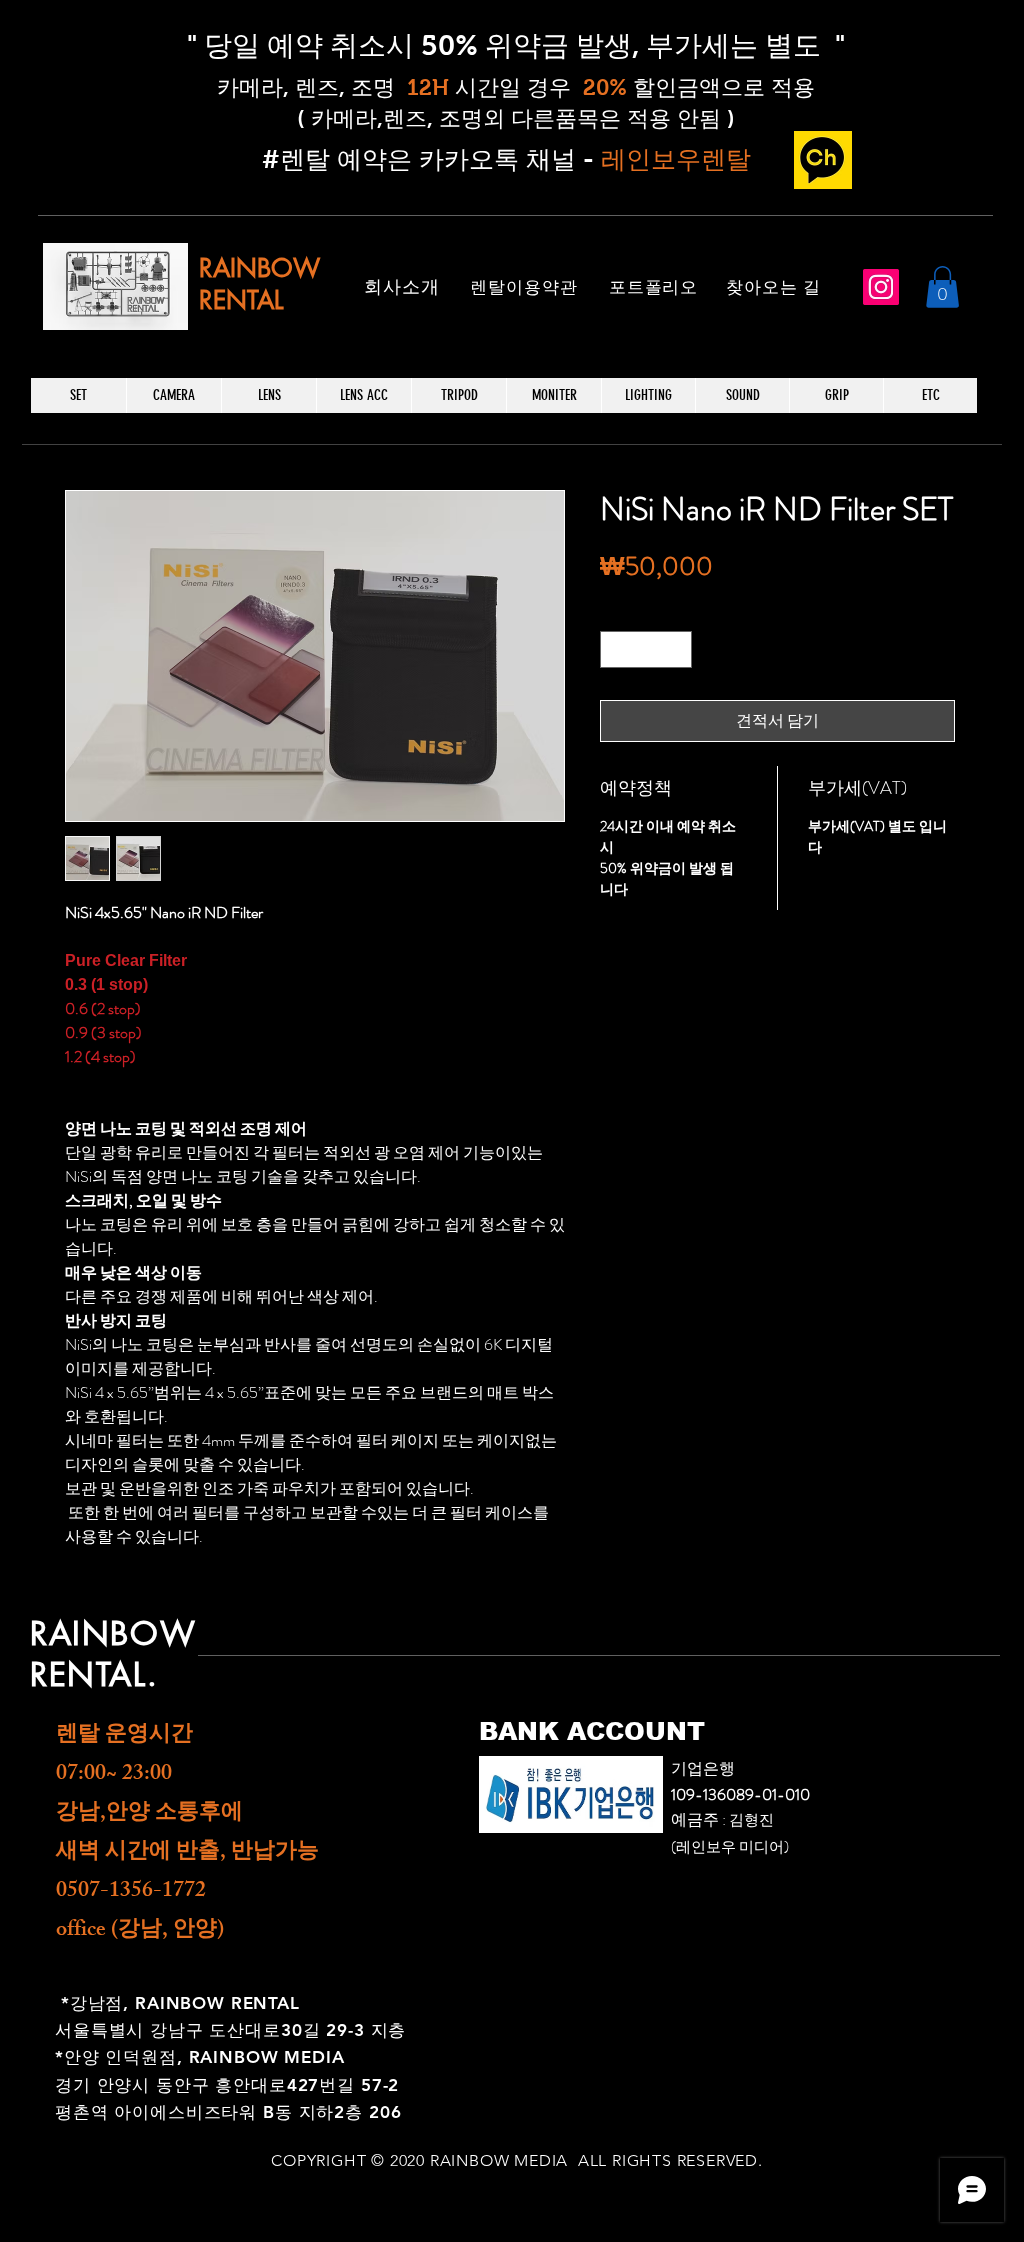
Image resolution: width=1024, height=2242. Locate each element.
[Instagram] (881, 287)
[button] (942, 287)
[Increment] (676, 649)
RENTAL (241, 300)
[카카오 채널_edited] (823, 160)
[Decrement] (615, 649)
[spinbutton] (646, 649)
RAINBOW (259, 268)
